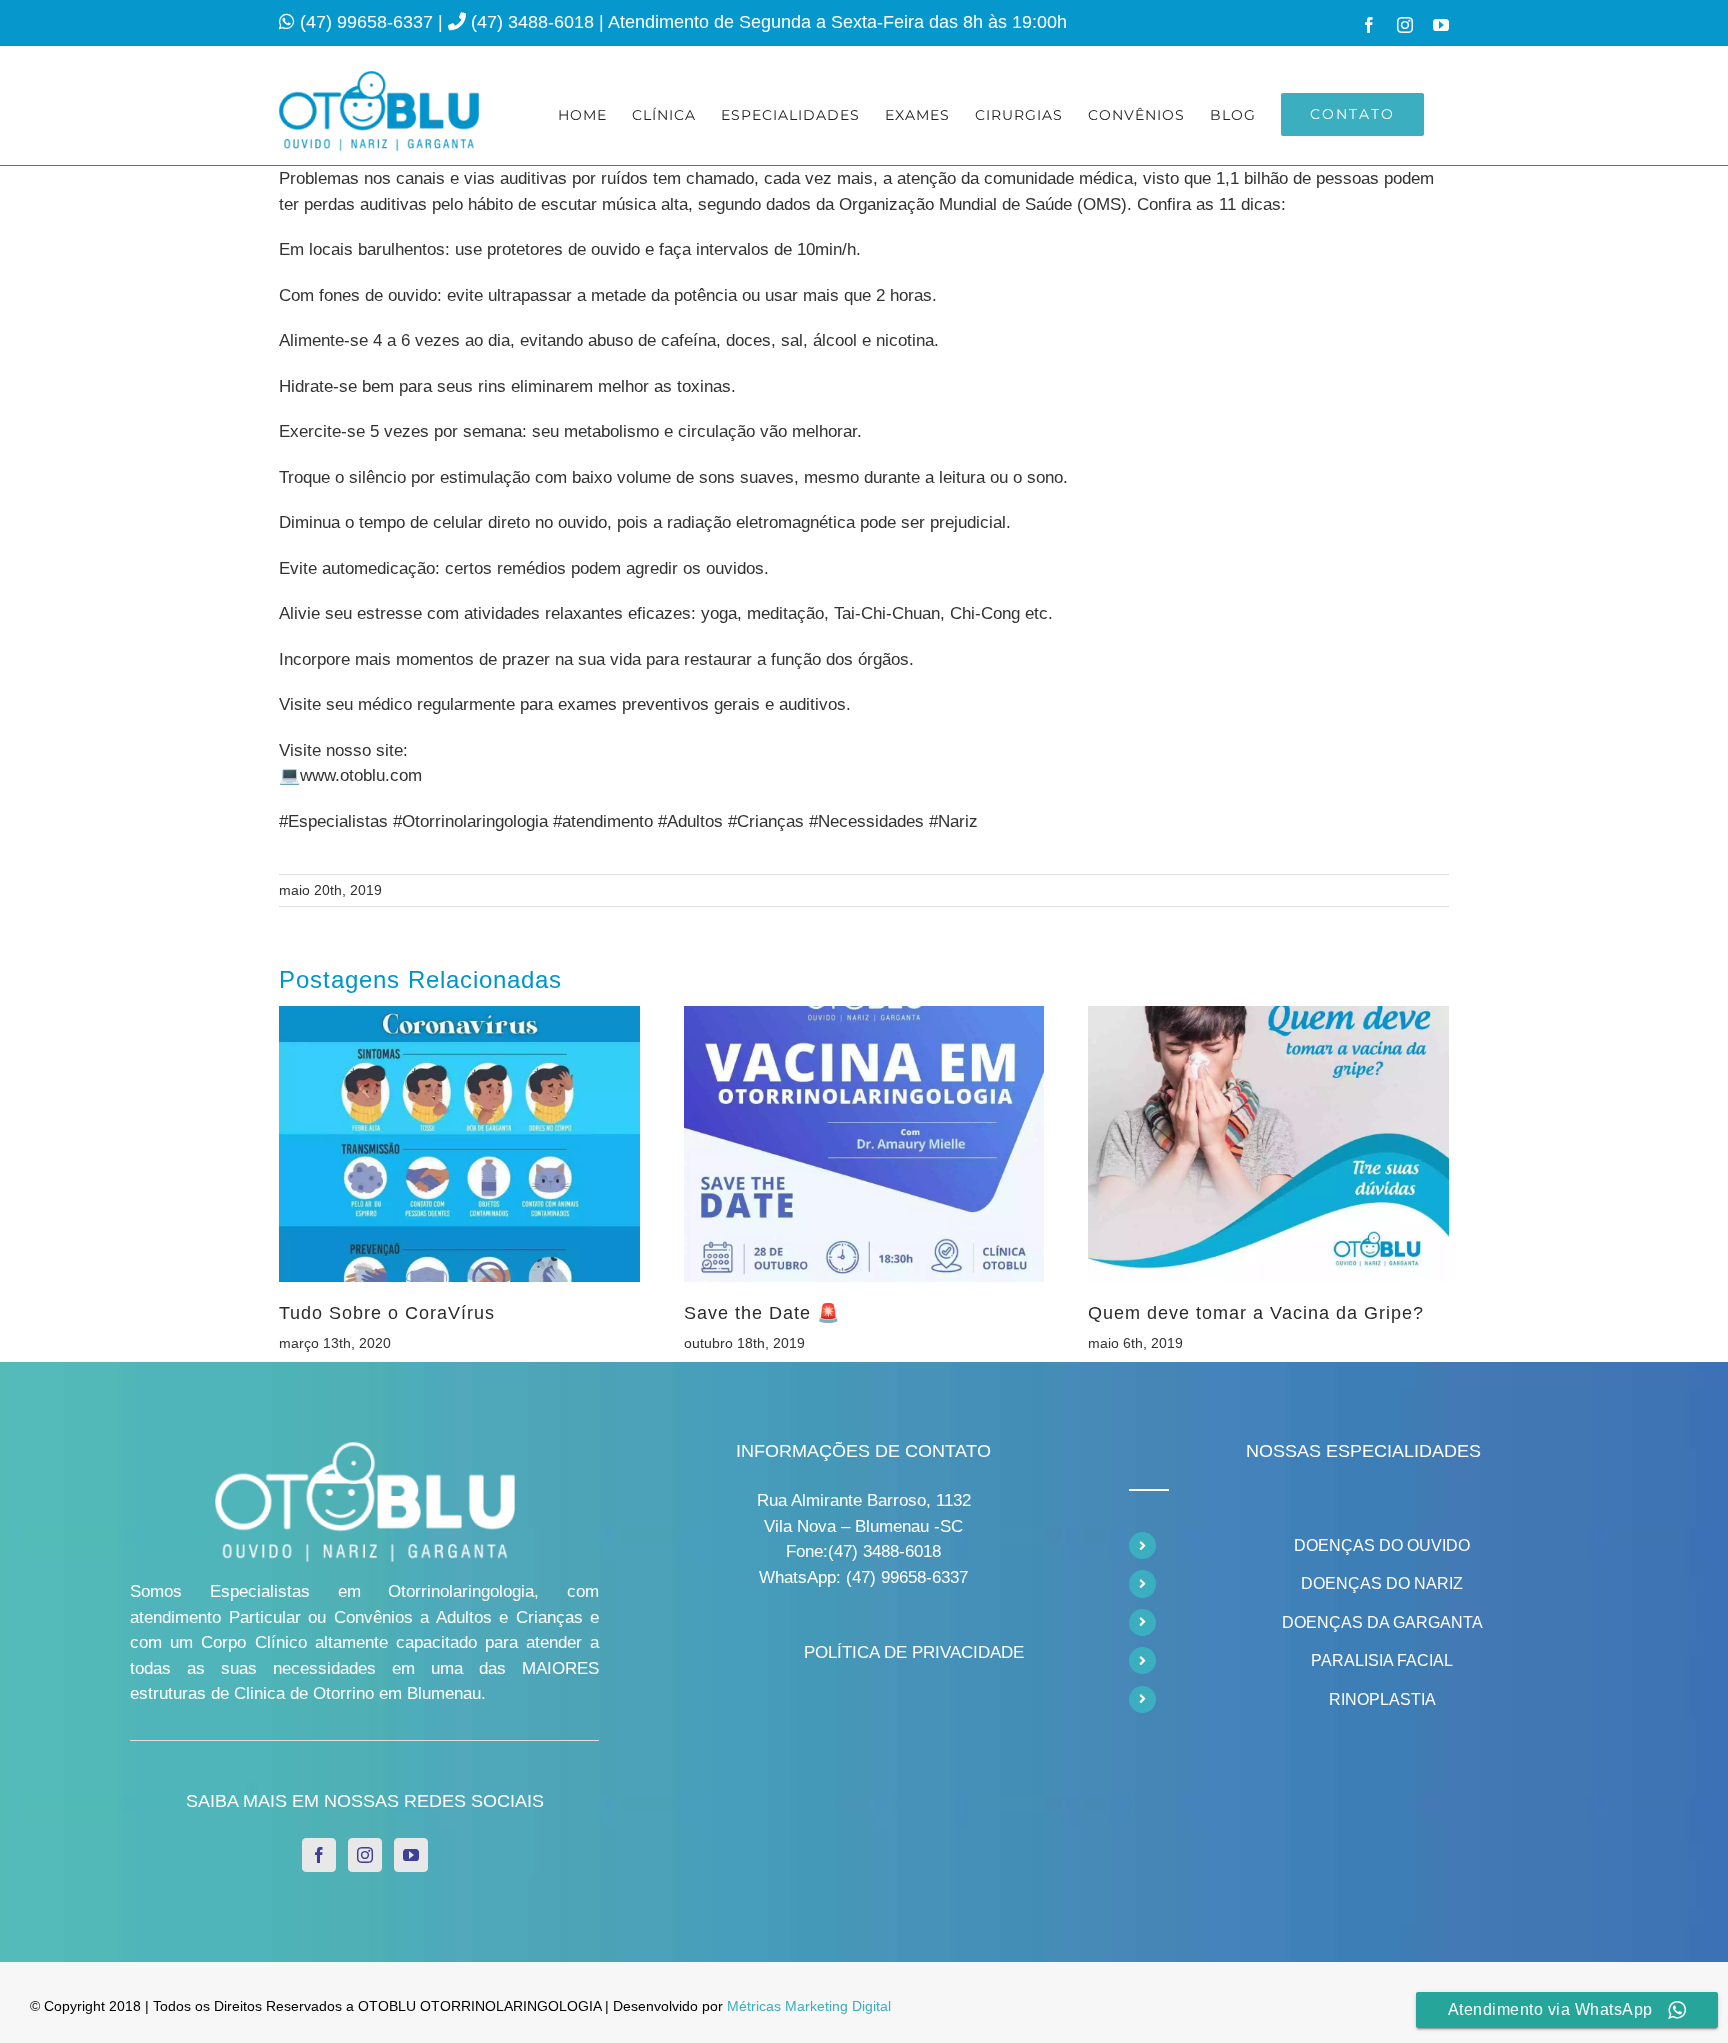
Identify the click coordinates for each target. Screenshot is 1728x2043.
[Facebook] (319, 1855)
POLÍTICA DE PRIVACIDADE (914, 1652)
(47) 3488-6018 (535, 22)
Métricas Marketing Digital (809, 2006)
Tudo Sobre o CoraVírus (387, 1313)
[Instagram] (365, 1855)
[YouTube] (411, 1855)
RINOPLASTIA (1382, 1699)
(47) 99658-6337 (369, 22)
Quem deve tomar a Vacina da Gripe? (1256, 1313)
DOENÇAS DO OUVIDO (1382, 1545)
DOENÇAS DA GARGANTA (1382, 1622)
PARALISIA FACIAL (1382, 1660)
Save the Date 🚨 (762, 1313)
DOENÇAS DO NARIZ (1382, 1583)
